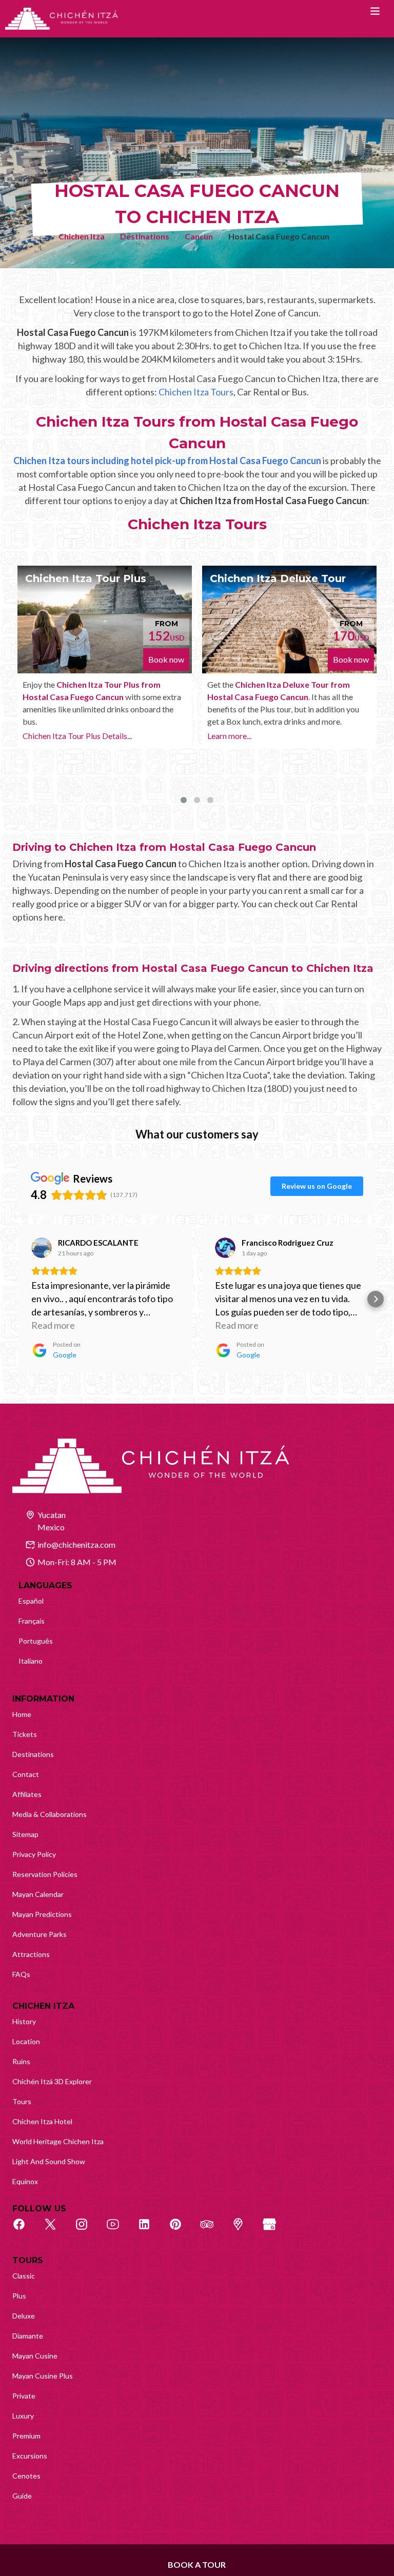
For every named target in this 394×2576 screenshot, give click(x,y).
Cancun (199, 236)
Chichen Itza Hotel (42, 2121)
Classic (24, 2276)
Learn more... (68, 736)
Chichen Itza (82, 236)
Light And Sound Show (49, 2161)
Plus (19, 2296)
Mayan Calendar (38, 1894)
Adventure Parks (40, 1934)
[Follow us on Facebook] (25, 2230)
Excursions (30, 2456)
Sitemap (25, 1834)
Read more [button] (53, 1325)
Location (26, 2041)
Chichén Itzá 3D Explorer (52, 2081)
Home (22, 1714)
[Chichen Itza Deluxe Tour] (128, 620)
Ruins (21, 2061)
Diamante (28, 2336)
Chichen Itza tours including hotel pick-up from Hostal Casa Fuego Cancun (167, 461)
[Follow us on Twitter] (56, 2230)
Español (31, 1601)
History (24, 2021)
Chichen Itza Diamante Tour (309, 578)
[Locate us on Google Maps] (244, 2230)
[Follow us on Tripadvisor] (212, 2230)
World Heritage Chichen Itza (58, 2141)
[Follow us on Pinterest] (181, 2230)
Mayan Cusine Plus (43, 2376)
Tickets (25, 1734)
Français (32, 1621)
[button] (18, 1299)
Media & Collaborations (50, 1814)
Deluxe (24, 2316)
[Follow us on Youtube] (119, 2230)
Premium (26, 2436)
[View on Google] (42, 1248)
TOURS (28, 2260)
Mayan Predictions (42, 1914)
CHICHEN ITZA (43, 2006)
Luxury (23, 2416)
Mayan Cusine (35, 2356)
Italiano (31, 1661)
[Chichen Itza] (62, 19)
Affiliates (27, 1794)
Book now (190, 659)
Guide (22, 2496)
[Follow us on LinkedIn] (150, 2230)
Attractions (31, 1954)
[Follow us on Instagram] (87, 2230)
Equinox (25, 2181)
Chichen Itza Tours (196, 392)
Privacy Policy (34, 1854)
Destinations (145, 236)
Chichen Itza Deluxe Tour (117, 578)
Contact (26, 1774)
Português (36, 1641)
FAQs (21, 1974)
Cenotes (26, 2476)
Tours (22, 2101)
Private (24, 2396)
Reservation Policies (45, 1874)
